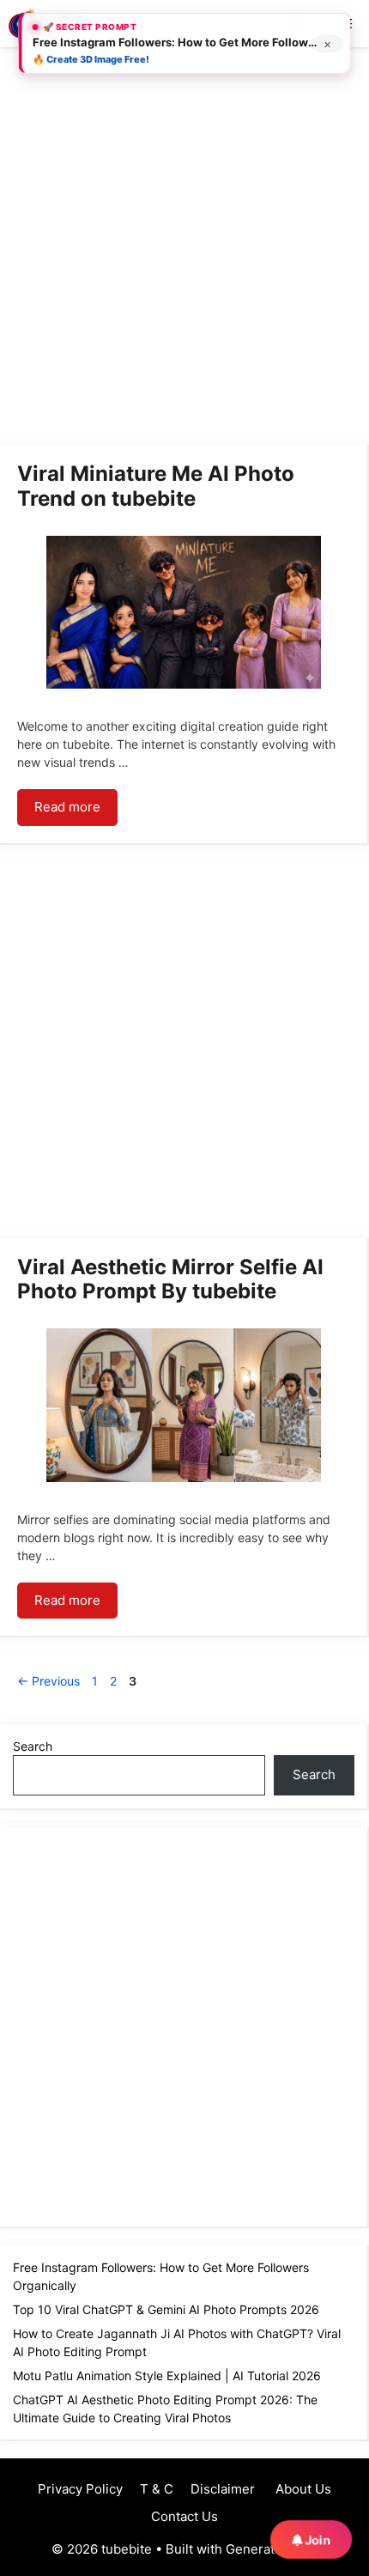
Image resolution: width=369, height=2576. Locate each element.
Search (33, 1746)
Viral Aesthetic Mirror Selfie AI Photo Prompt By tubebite (170, 1279)
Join (317, 2540)
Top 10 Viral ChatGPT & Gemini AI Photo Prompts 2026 (166, 2309)
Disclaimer (223, 2489)
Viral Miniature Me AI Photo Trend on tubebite (156, 486)
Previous (48, 1681)
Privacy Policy (80, 2489)
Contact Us (184, 2516)
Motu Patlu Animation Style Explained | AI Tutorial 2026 (167, 2376)
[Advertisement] (184, 249)
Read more (67, 807)
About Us (302, 2489)
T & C (157, 2489)
